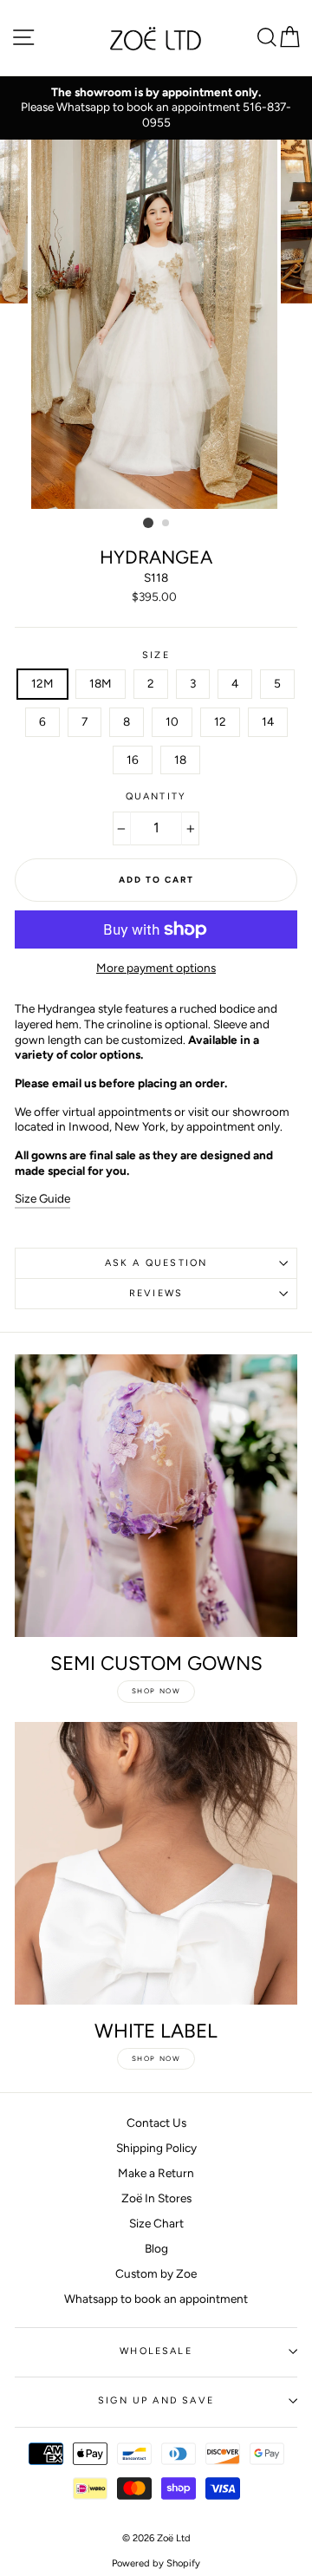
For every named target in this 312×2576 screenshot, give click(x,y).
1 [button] (148, 523)
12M (42, 683)
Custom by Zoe (156, 2273)
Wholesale (156, 2351)
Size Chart (156, 2223)
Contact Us (156, 2123)
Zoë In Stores (156, 2198)
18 (180, 760)
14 (268, 721)
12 (220, 721)
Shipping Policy (156, 2148)
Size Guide (42, 1198)
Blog (156, 2248)
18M (101, 683)
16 (133, 760)
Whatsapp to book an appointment (156, 2299)
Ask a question (156, 1263)
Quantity (156, 796)
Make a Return (156, 2173)
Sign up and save (156, 2400)
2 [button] (166, 524)
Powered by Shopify (156, 2563)
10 (172, 721)
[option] (156, 108)
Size (156, 655)
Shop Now (156, 1691)
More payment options (156, 968)
